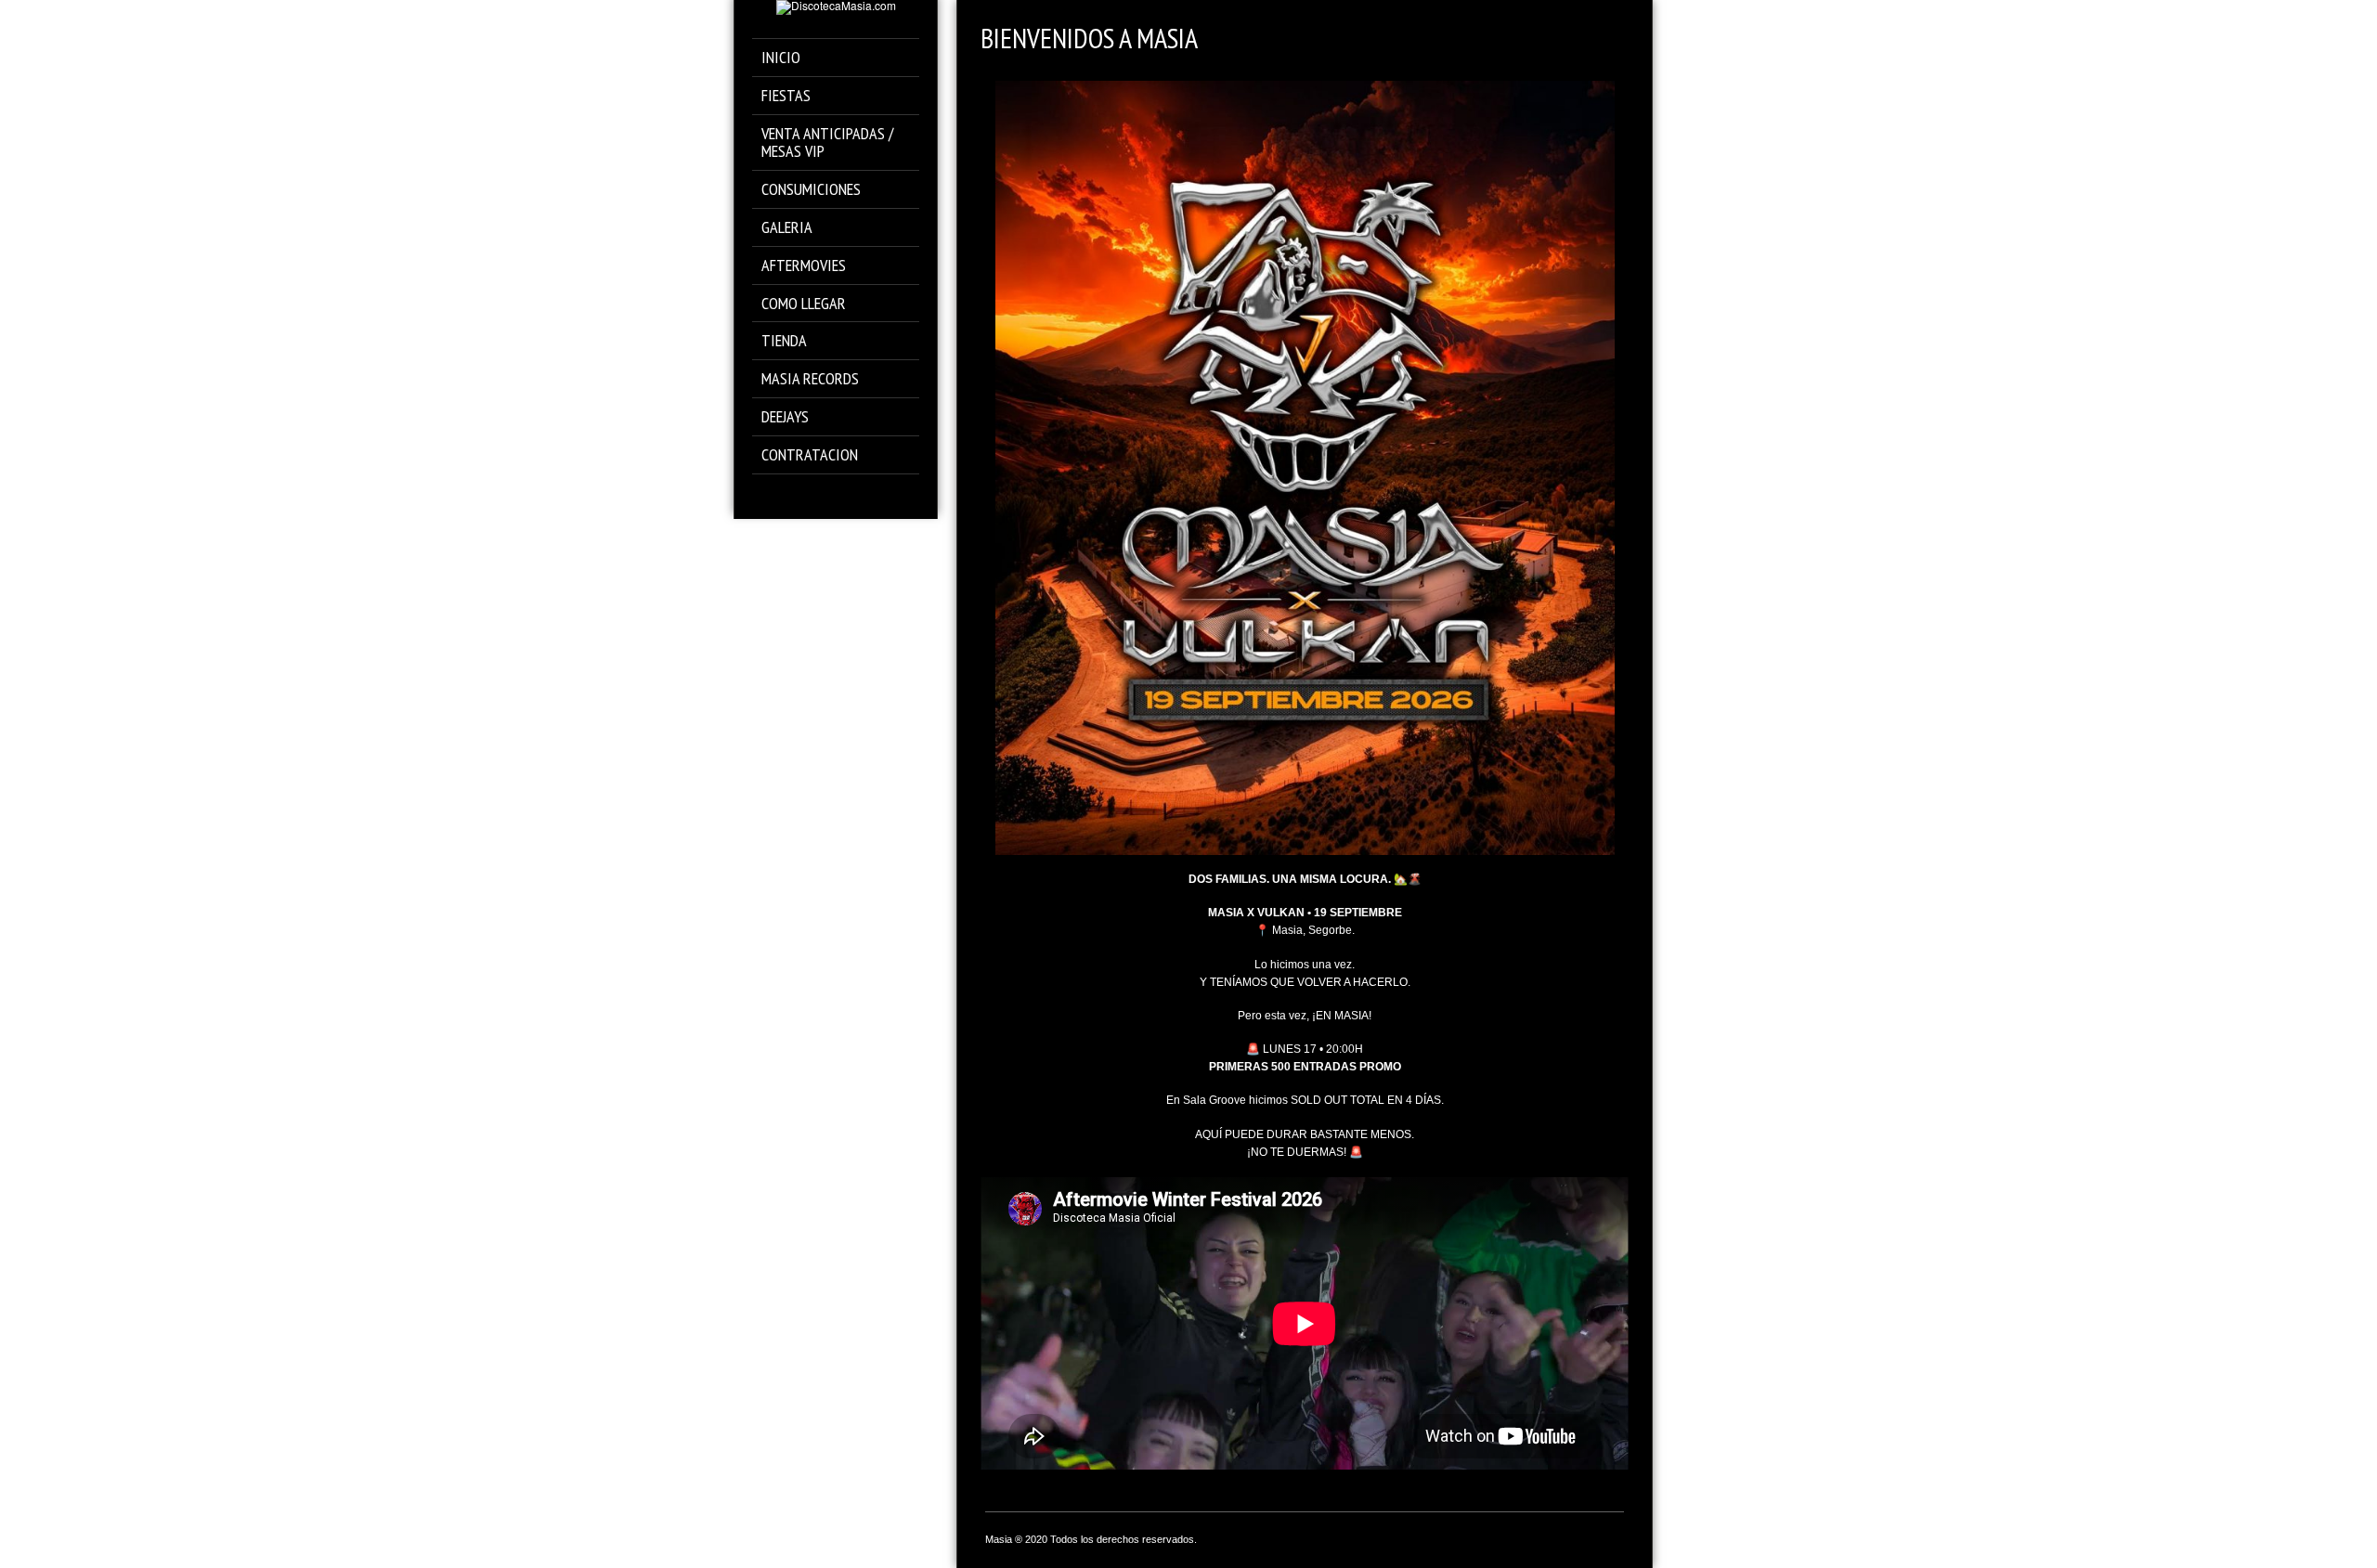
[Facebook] (797, 496)
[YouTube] (875, 496)
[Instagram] (823, 496)
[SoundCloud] (849, 496)
